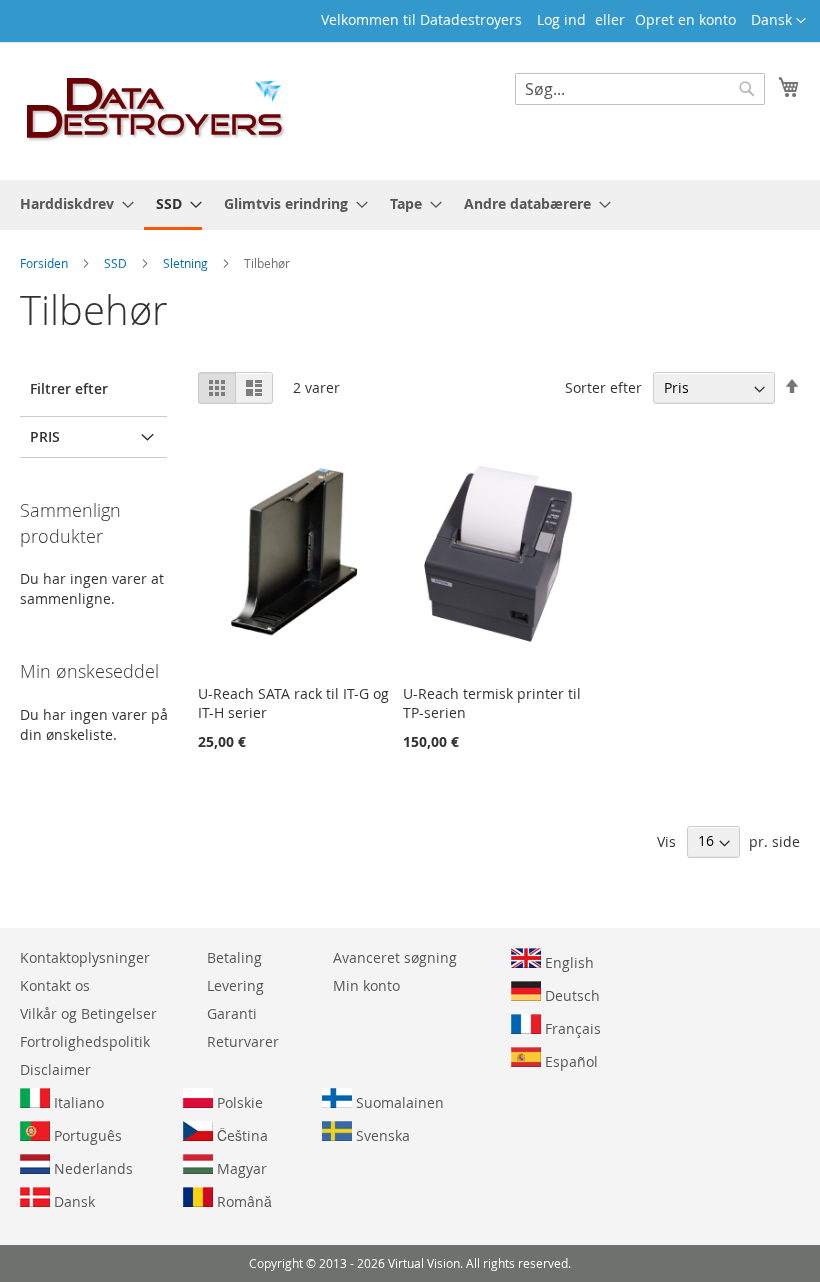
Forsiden (45, 263)
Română (242, 1201)
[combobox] (640, 89)
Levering (235, 985)
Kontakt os (55, 985)
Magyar (240, 1168)
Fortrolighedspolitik (85, 1041)
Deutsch (570, 995)
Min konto (366, 985)
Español (569, 1061)
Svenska (381, 1135)
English (567, 962)
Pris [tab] (45, 436)
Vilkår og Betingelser (88, 1013)
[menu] (410, 205)
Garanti (232, 1013)
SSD (117, 263)
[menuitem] (71, 203)
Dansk (72, 1201)
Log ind (561, 19)
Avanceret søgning (395, 957)
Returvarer (243, 1041)
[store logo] (156, 110)
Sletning (187, 263)
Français (571, 1028)
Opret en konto (685, 19)
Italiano (77, 1102)
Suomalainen (398, 1102)
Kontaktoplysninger (85, 957)
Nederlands (91, 1168)
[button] (778, 21)
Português (86, 1135)
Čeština (240, 1135)
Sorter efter (603, 387)
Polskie (238, 1102)
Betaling (234, 957)
